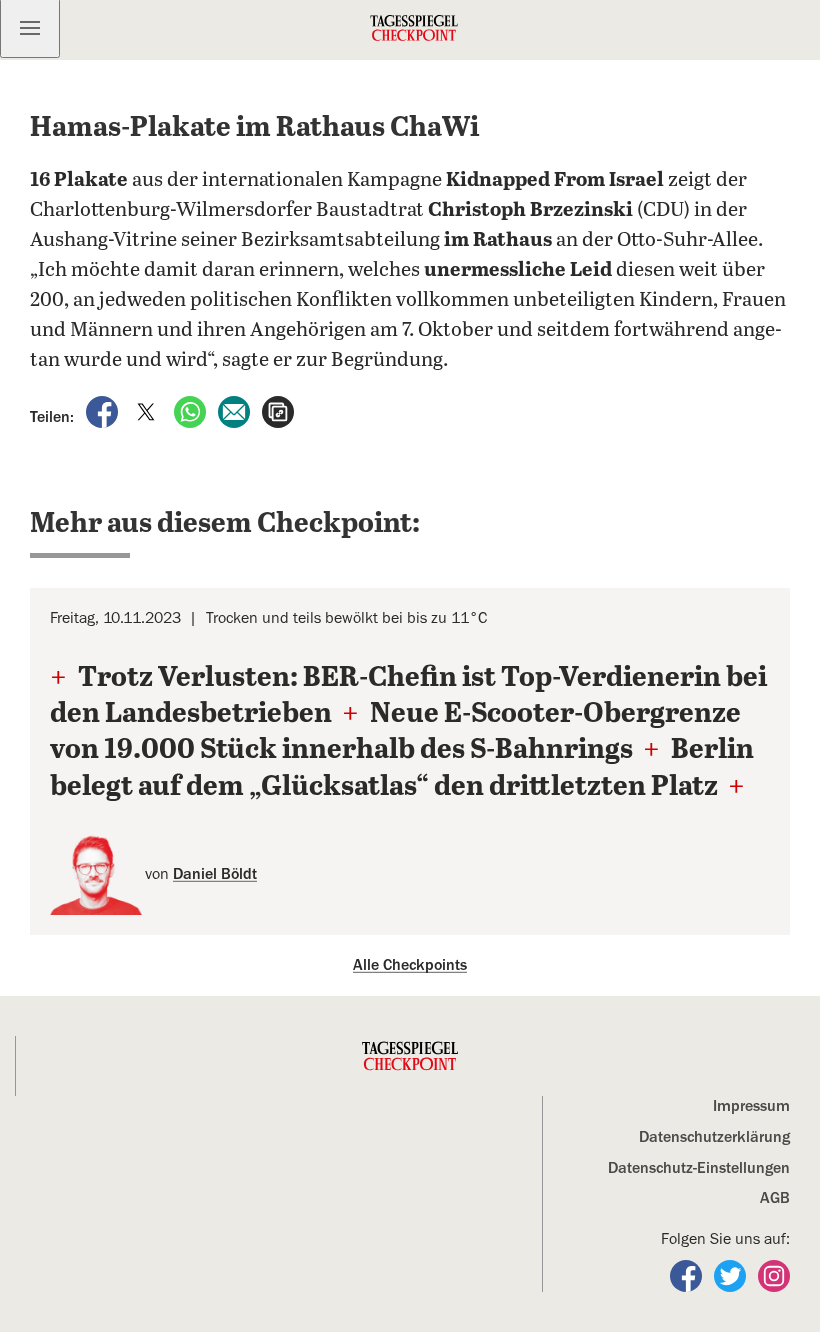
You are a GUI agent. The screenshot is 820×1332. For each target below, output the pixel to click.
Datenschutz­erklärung (714, 1137)
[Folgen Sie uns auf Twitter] (732, 1275)
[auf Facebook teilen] (104, 411)
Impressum (751, 1106)
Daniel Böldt (215, 874)
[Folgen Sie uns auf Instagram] (774, 1275)
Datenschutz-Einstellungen (699, 1168)
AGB (775, 1198)
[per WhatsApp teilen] (192, 411)
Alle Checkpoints (410, 965)
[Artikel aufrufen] (278, 411)
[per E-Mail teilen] (236, 411)
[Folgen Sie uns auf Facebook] (688, 1275)
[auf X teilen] (148, 411)
